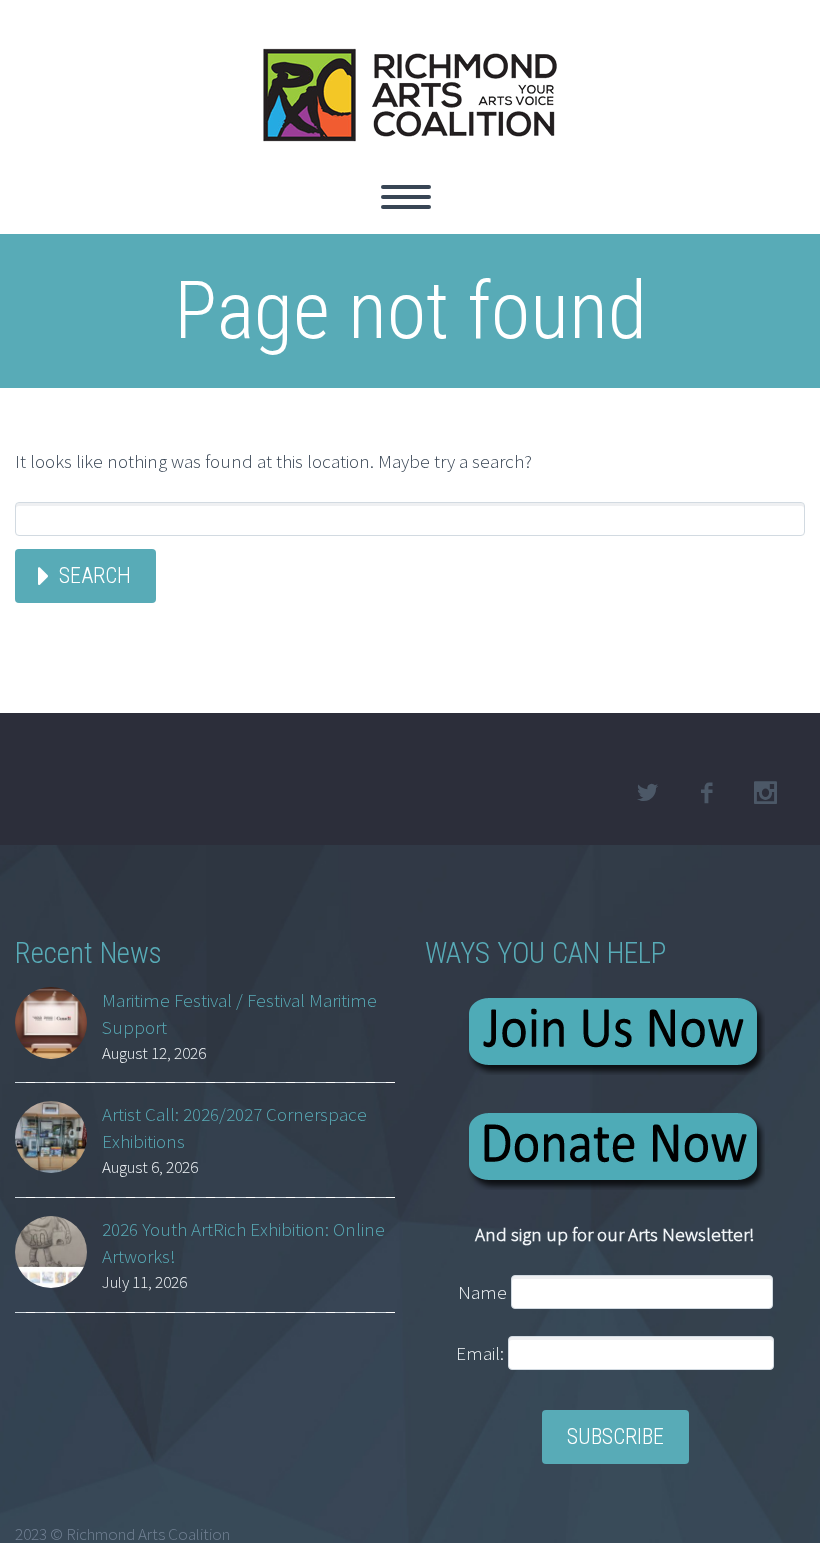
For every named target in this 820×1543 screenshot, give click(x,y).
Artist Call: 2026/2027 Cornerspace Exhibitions (234, 1127)
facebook (706, 793)
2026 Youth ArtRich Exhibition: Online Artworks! (243, 1242)
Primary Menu (406, 197)
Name (482, 1292)
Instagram (765, 793)
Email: (482, 1353)
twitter (647, 793)
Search (95, 575)
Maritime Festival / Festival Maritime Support (239, 1013)
